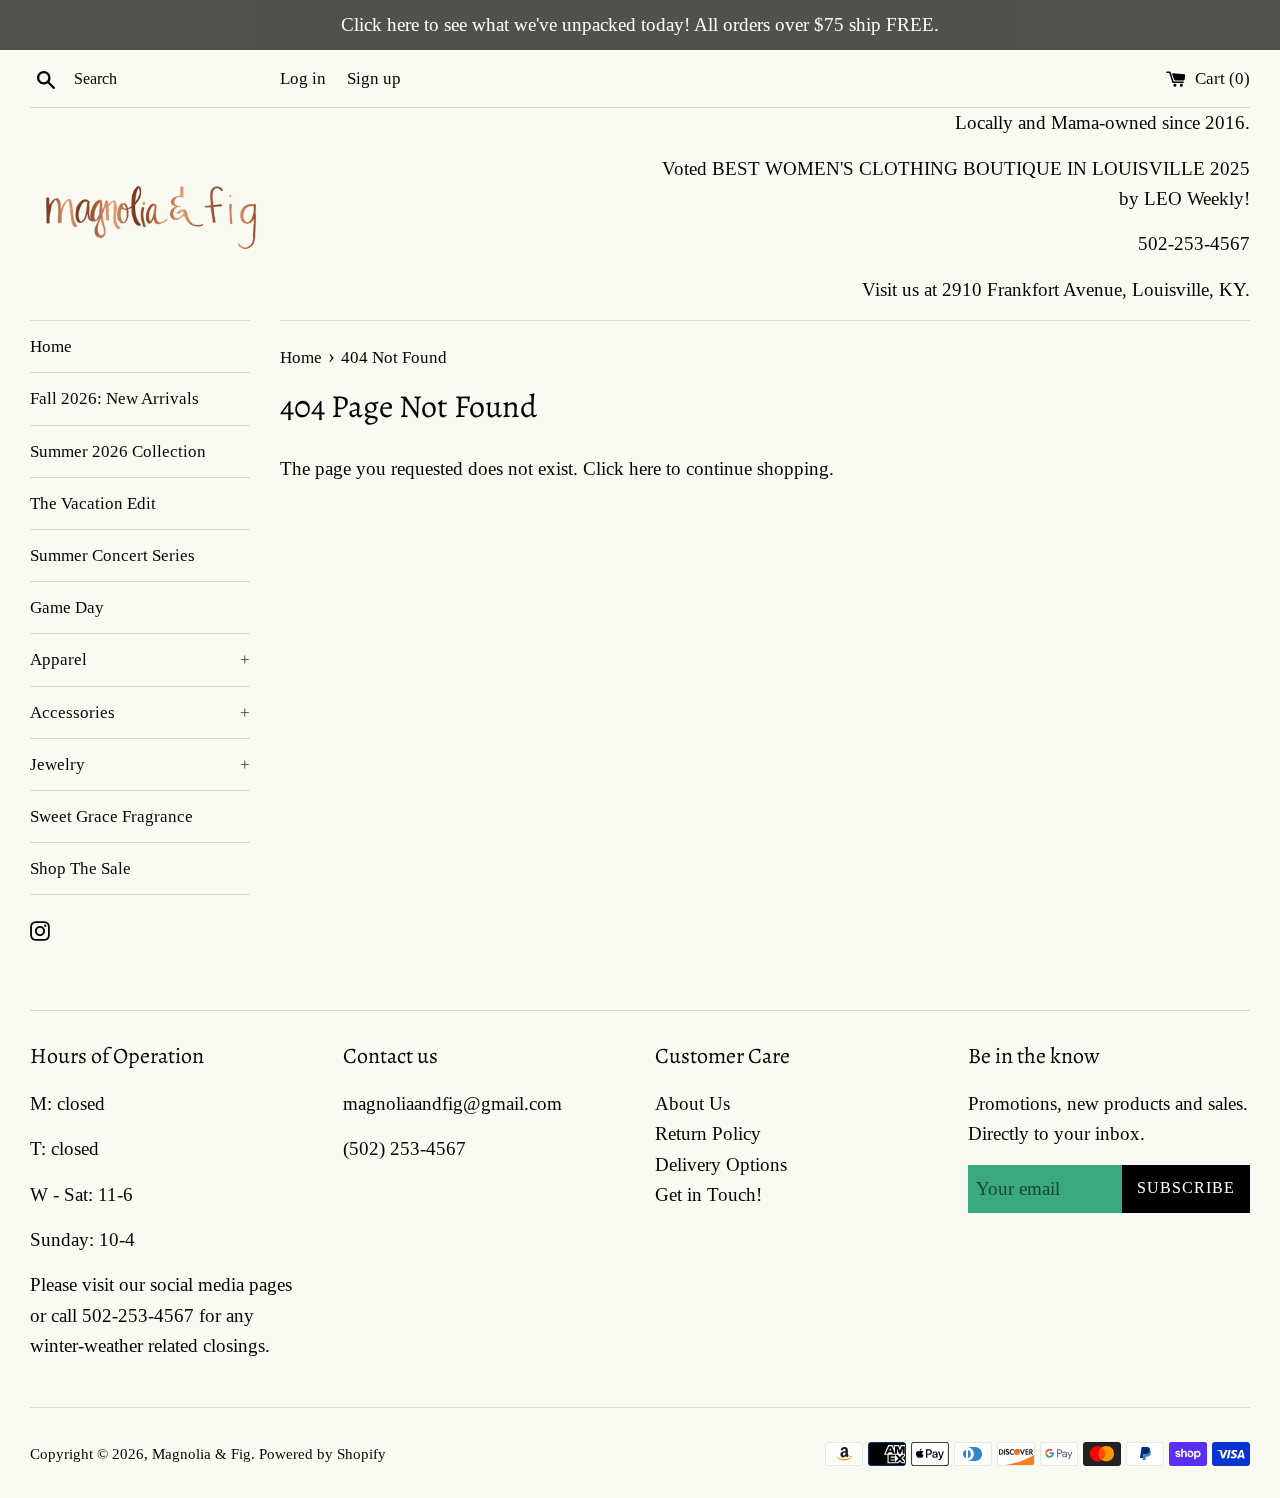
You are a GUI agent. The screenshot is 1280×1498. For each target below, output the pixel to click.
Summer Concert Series (112, 555)
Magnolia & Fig (201, 1453)
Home (51, 346)
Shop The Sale (80, 868)
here (645, 468)
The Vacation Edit (93, 503)
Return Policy (708, 1133)
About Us (692, 1103)
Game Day (67, 607)
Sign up (374, 78)
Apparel (140, 659)
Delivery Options (721, 1164)
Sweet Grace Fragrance (111, 816)
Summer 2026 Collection (118, 451)
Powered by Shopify (322, 1453)
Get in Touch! (708, 1194)
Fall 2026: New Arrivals (114, 398)
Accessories (140, 712)
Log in (303, 78)
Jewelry (140, 764)
